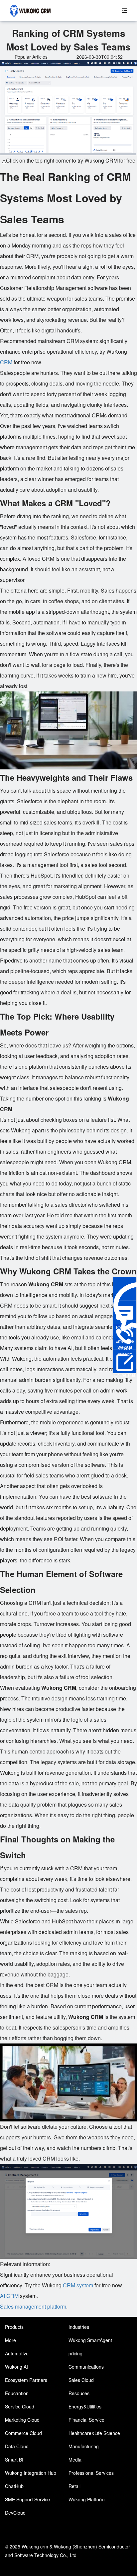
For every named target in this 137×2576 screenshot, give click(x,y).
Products (14, 2327)
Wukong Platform (87, 2499)
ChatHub (14, 2486)
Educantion (17, 2393)
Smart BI (14, 2460)
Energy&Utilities (85, 2406)
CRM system (78, 2285)
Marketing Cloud (22, 2420)
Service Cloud (20, 2406)
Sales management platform (33, 2306)
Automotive (17, 2353)
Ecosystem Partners (26, 2380)
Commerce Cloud (23, 2433)
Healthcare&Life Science (94, 2433)
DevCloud (15, 2513)
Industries (79, 2327)
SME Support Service (27, 2499)
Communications (86, 2367)
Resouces (79, 2393)
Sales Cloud (81, 2380)
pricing (75, 2353)
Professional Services (91, 2473)
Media (75, 2460)
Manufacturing (84, 2446)
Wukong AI (16, 2367)
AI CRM (9, 2296)
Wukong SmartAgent (90, 2340)
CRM (6, 362)
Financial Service (86, 2420)
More (10, 2340)
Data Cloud (17, 2446)
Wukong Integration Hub (31, 2473)
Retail (74, 2486)
